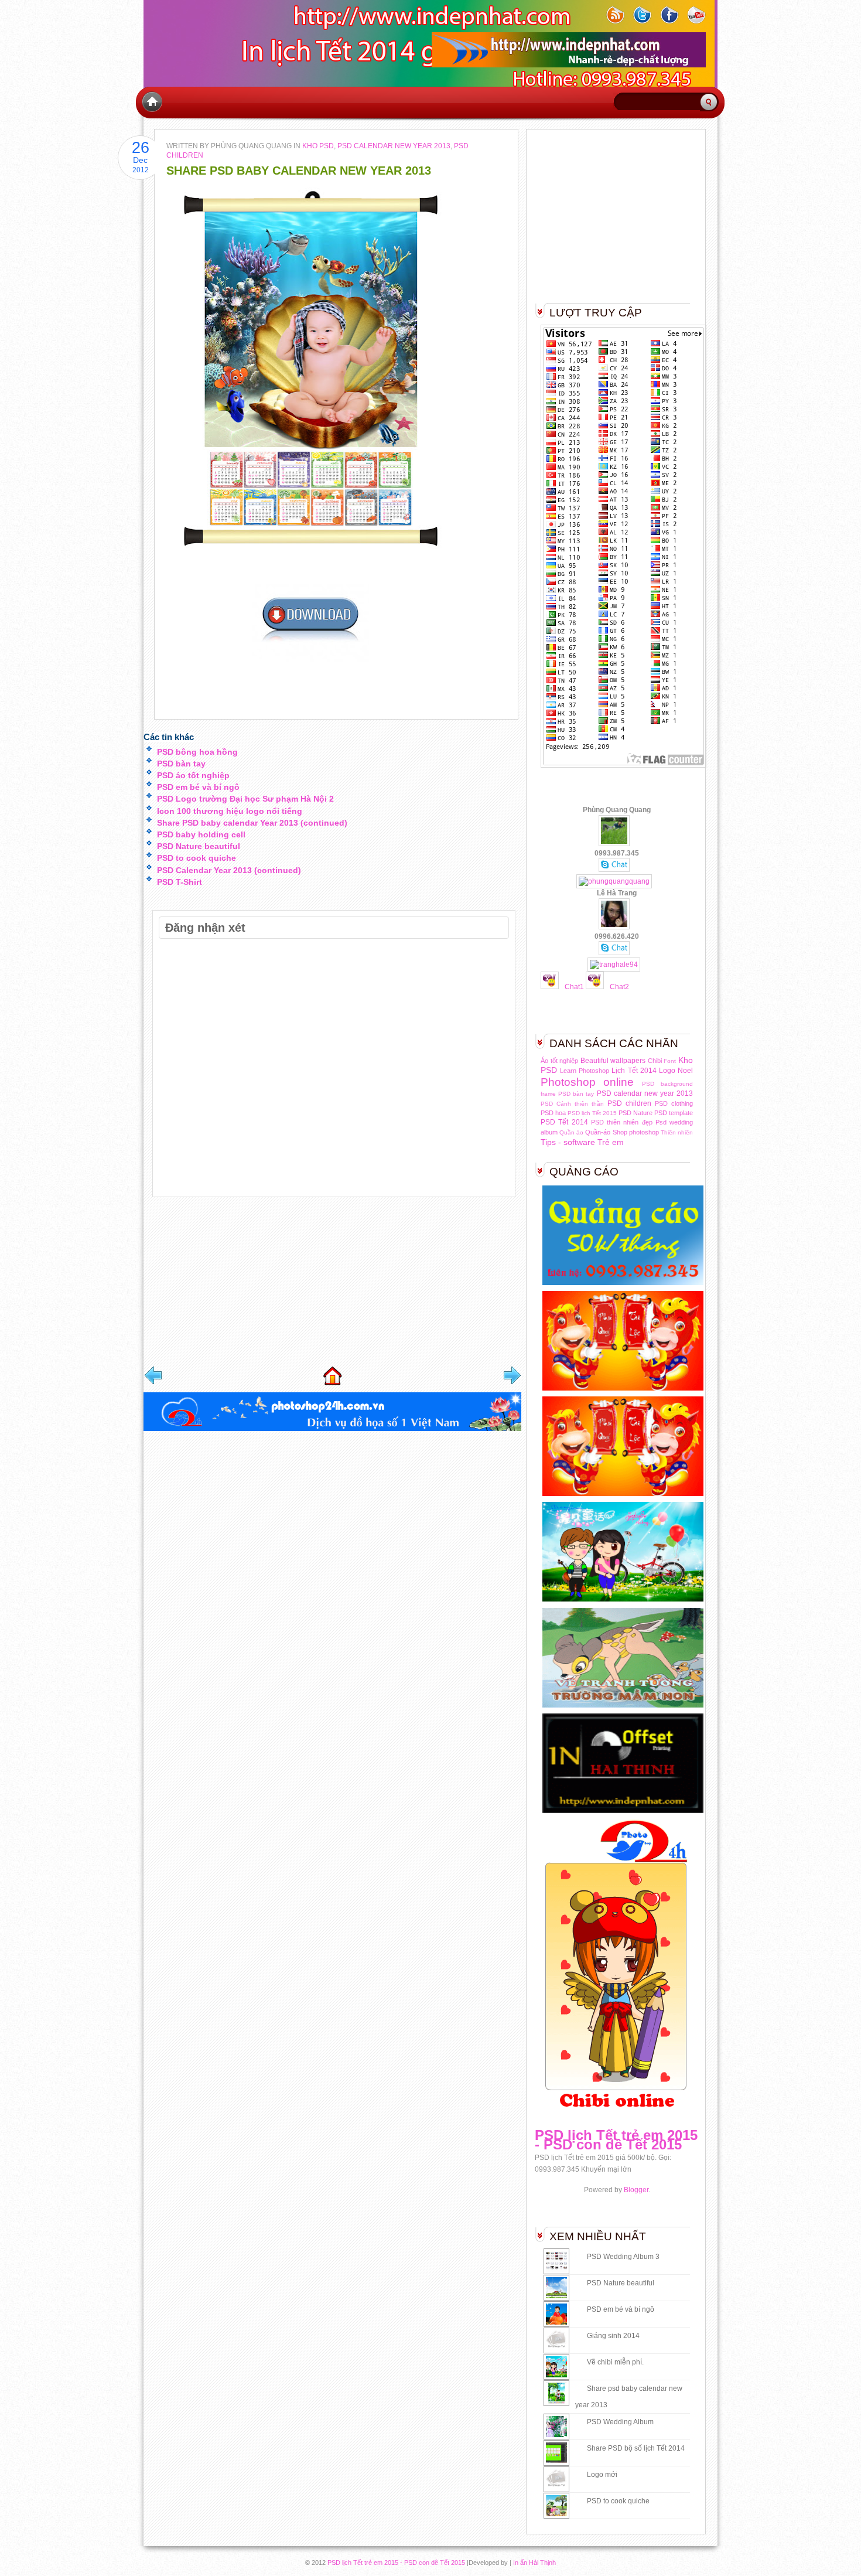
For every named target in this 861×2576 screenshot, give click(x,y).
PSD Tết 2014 (564, 1122)
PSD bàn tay (181, 764)
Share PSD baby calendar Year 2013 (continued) (252, 823)
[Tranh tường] (626, 1707)
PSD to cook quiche (197, 858)
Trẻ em (611, 1142)
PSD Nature (635, 1113)
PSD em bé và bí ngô (198, 787)
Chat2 (619, 987)
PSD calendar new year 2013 (394, 146)
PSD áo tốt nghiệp (193, 775)
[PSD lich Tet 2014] (626, 1390)
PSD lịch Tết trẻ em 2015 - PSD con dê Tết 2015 (616, 2140)
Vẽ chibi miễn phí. (615, 2362)
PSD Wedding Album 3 (623, 2257)
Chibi (655, 1061)
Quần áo (571, 1132)
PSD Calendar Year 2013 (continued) (229, 870)
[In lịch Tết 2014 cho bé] (332, 1429)
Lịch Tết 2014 (634, 1071)
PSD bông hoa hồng (197, 752)
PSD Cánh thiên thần (572, 1104)
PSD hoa (553, 1113)
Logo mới (602, 2475)
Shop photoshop (636, 1132)
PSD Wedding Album (620, 2422)
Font (670, 1061)
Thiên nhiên (677, 1132)
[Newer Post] (153, 1375)
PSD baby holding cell (201, 834)
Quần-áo (598, 1132)
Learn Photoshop (585, 1071)
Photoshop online (587, 1082)
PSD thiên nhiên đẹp (622, 1122)
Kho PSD (318, 146)
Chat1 (574, 987)
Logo (667, 1071)
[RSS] (618, 30)
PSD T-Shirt (180, 882)
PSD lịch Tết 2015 (592, 1113)
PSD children (629, 1103)
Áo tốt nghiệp (559, 1061)
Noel (685, 1071)
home (152, 102)
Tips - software (568, 1142)
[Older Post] (512, 1375)
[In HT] (626, 1812)
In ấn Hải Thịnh (534, 2563)
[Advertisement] (231, 1283)
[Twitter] (645, 30)
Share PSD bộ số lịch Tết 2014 (636, 2448)
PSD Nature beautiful (199, 846)
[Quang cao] (626, 1284)
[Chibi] (626, 1601)
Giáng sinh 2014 (613, 2336)
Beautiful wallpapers (613, 1061)
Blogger (636, 2190)
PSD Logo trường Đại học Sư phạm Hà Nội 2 (245, 799)
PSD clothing (674, 1103)
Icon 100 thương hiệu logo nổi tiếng (230, 811)
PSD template (674, 1113)
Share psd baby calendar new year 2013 (299, 171)
